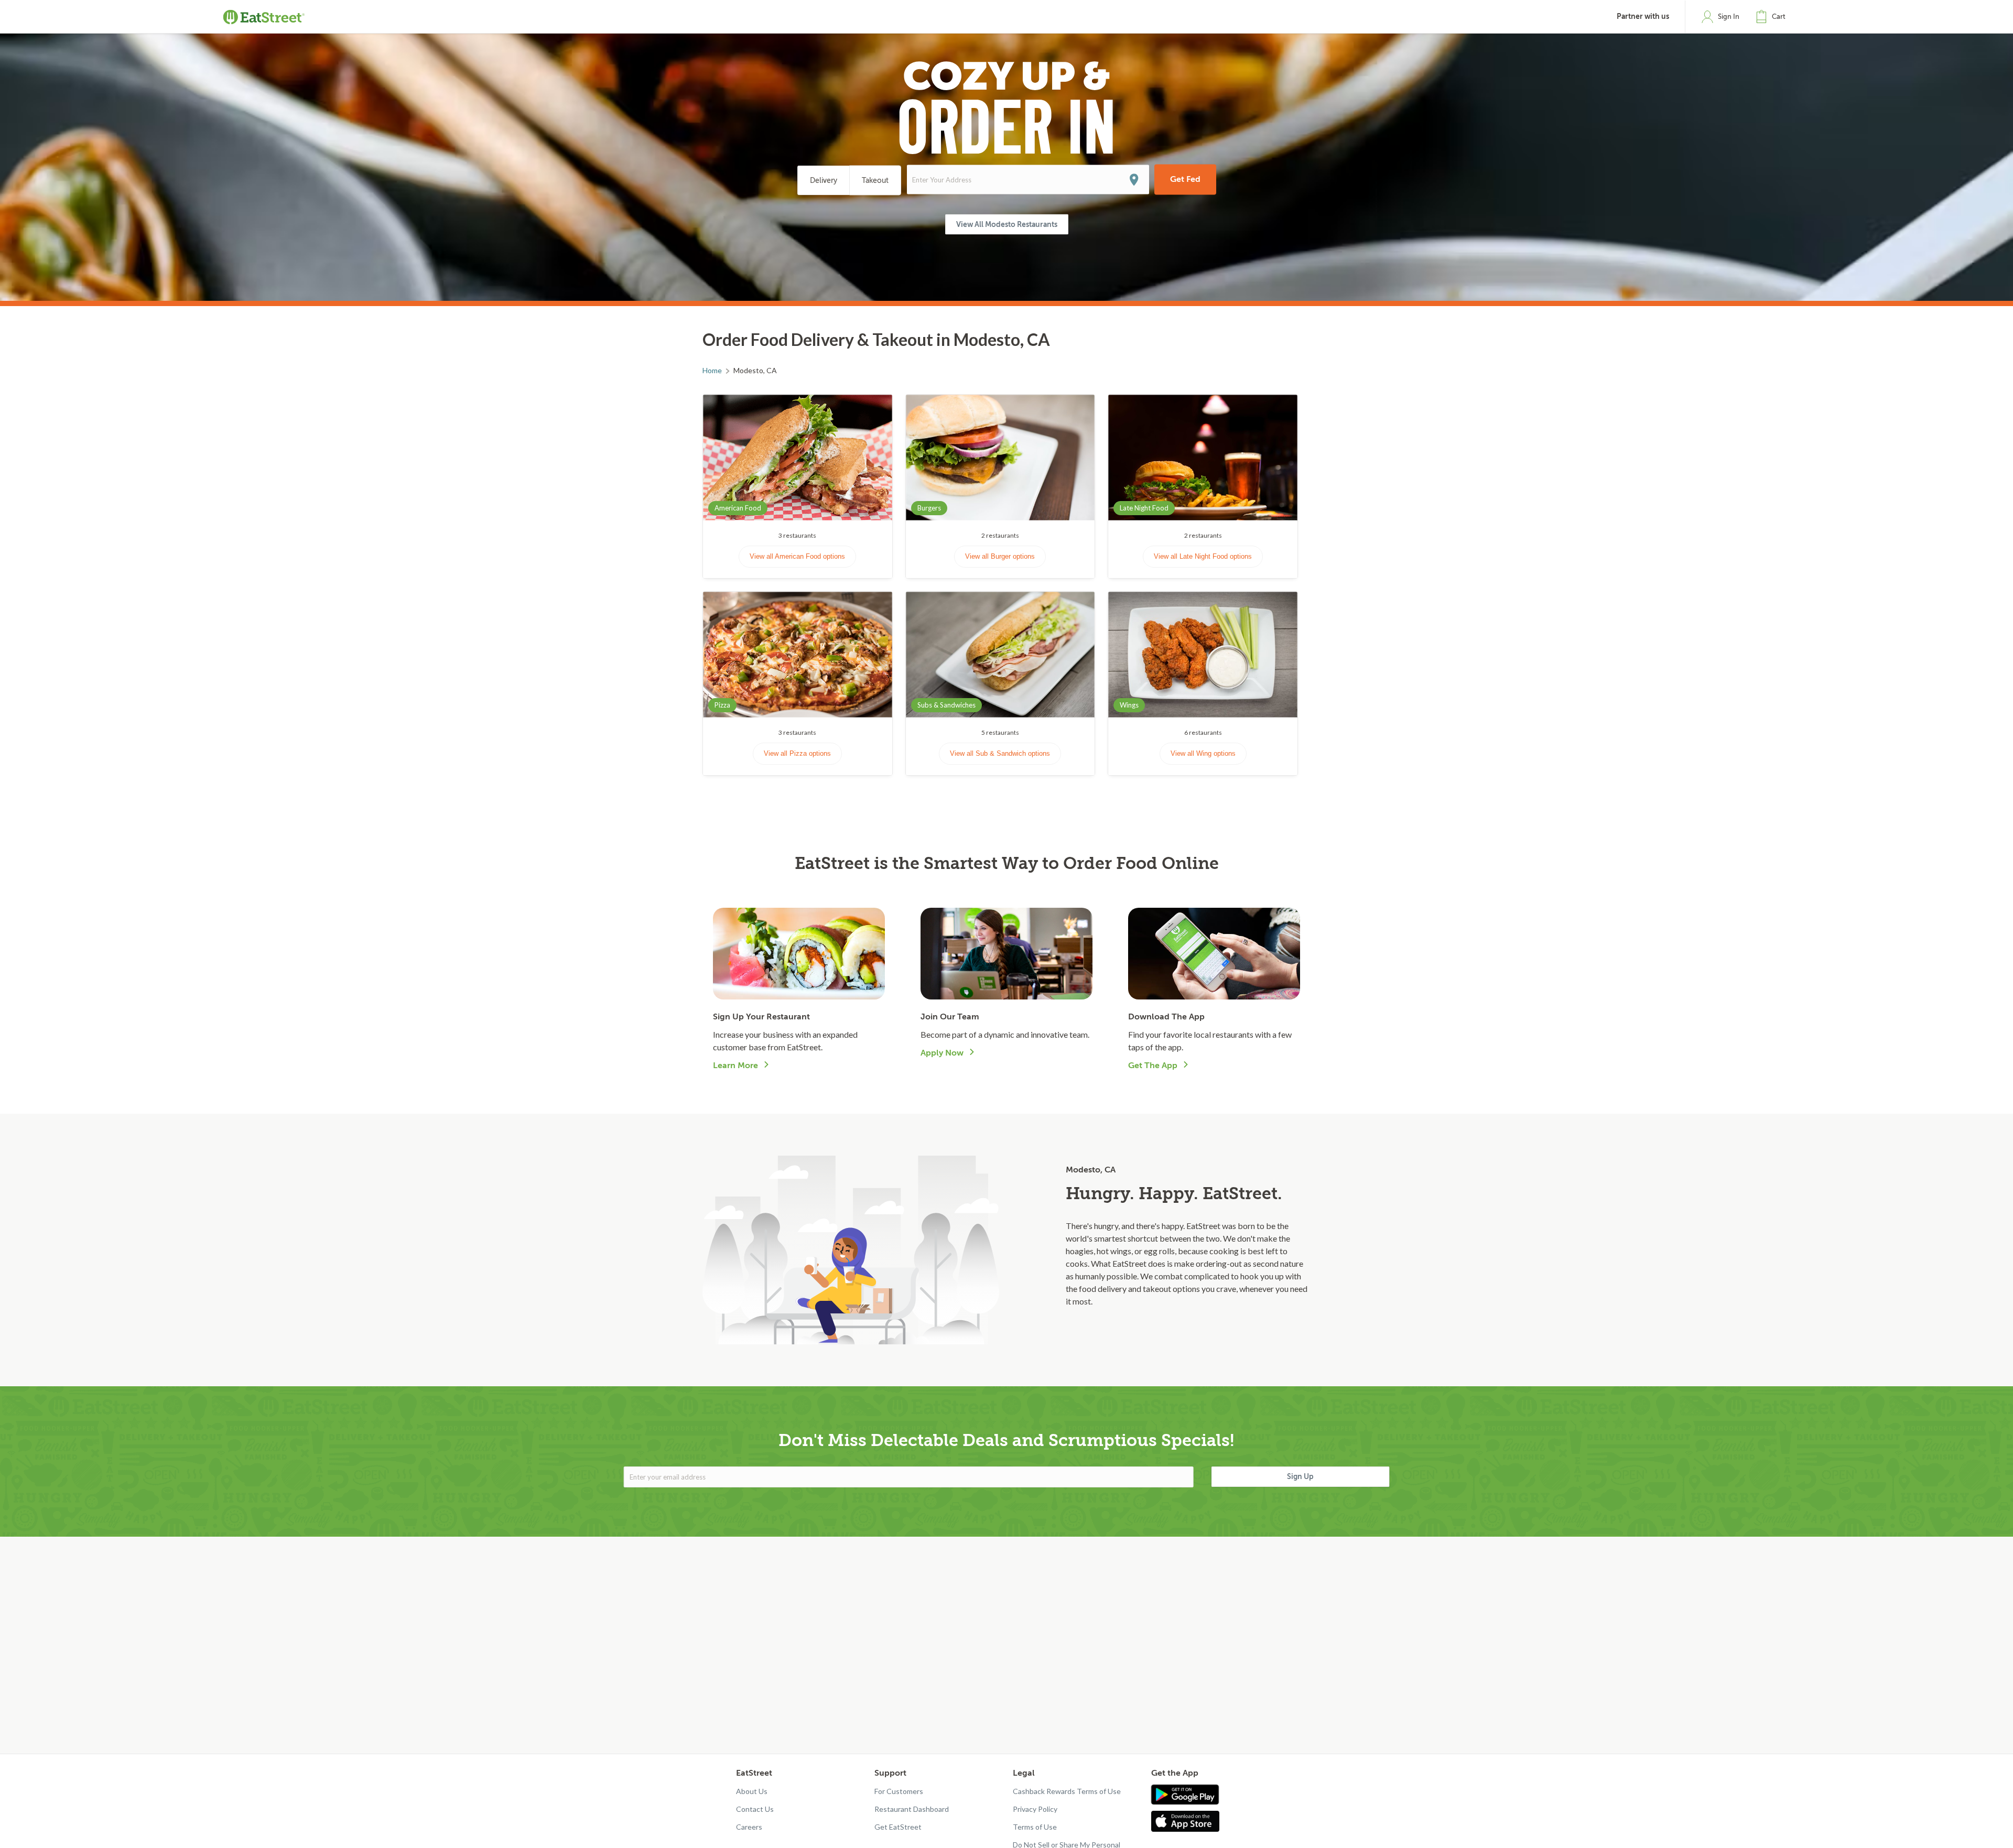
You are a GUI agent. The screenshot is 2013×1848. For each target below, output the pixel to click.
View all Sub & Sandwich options (1000, 753)
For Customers (899, 1791)
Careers (749, 1827)
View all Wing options (1203, 753)
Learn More (735, 1066)
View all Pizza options (797, 753)
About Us (752, 1791)
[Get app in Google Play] (1185, 1795)
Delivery (824, 181)
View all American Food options (797, 556)
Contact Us (755, 1809)
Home (712, 370)
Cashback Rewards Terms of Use (1067, 1791)
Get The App (1153, 1066)
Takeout (875, 181)
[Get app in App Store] (1188, 1821)
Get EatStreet (898, 1827)
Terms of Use (1035, 1827)
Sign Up (1300, 1476)
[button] (1773, 17)
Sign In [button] (1729, 17)
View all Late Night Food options (1203, 556)
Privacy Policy (1035, 1809)
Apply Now (942, 1053)
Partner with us (1643, 17)
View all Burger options (1000, 556)
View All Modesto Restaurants (1007, 224)
